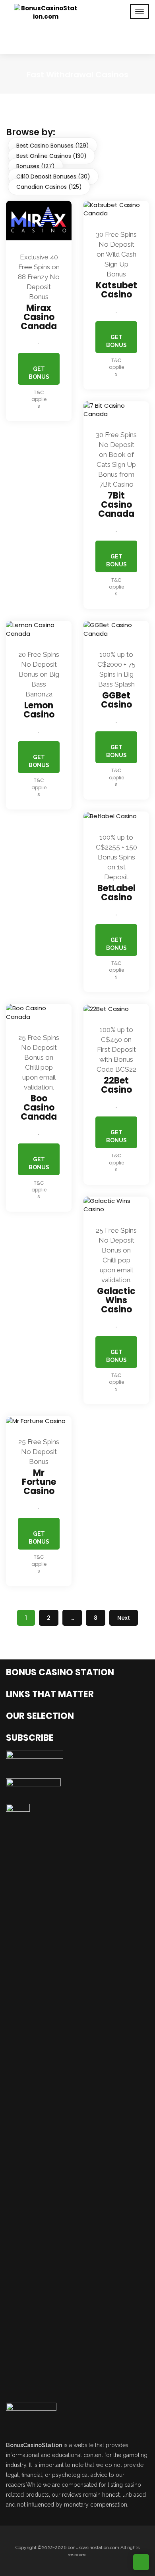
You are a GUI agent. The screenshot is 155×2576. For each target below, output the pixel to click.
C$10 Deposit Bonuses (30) (53, 176)
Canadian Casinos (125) (49, 187)
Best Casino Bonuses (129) (53, 146)
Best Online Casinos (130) (51, 156)
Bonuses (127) (36, 166)
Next (124, 1618)
